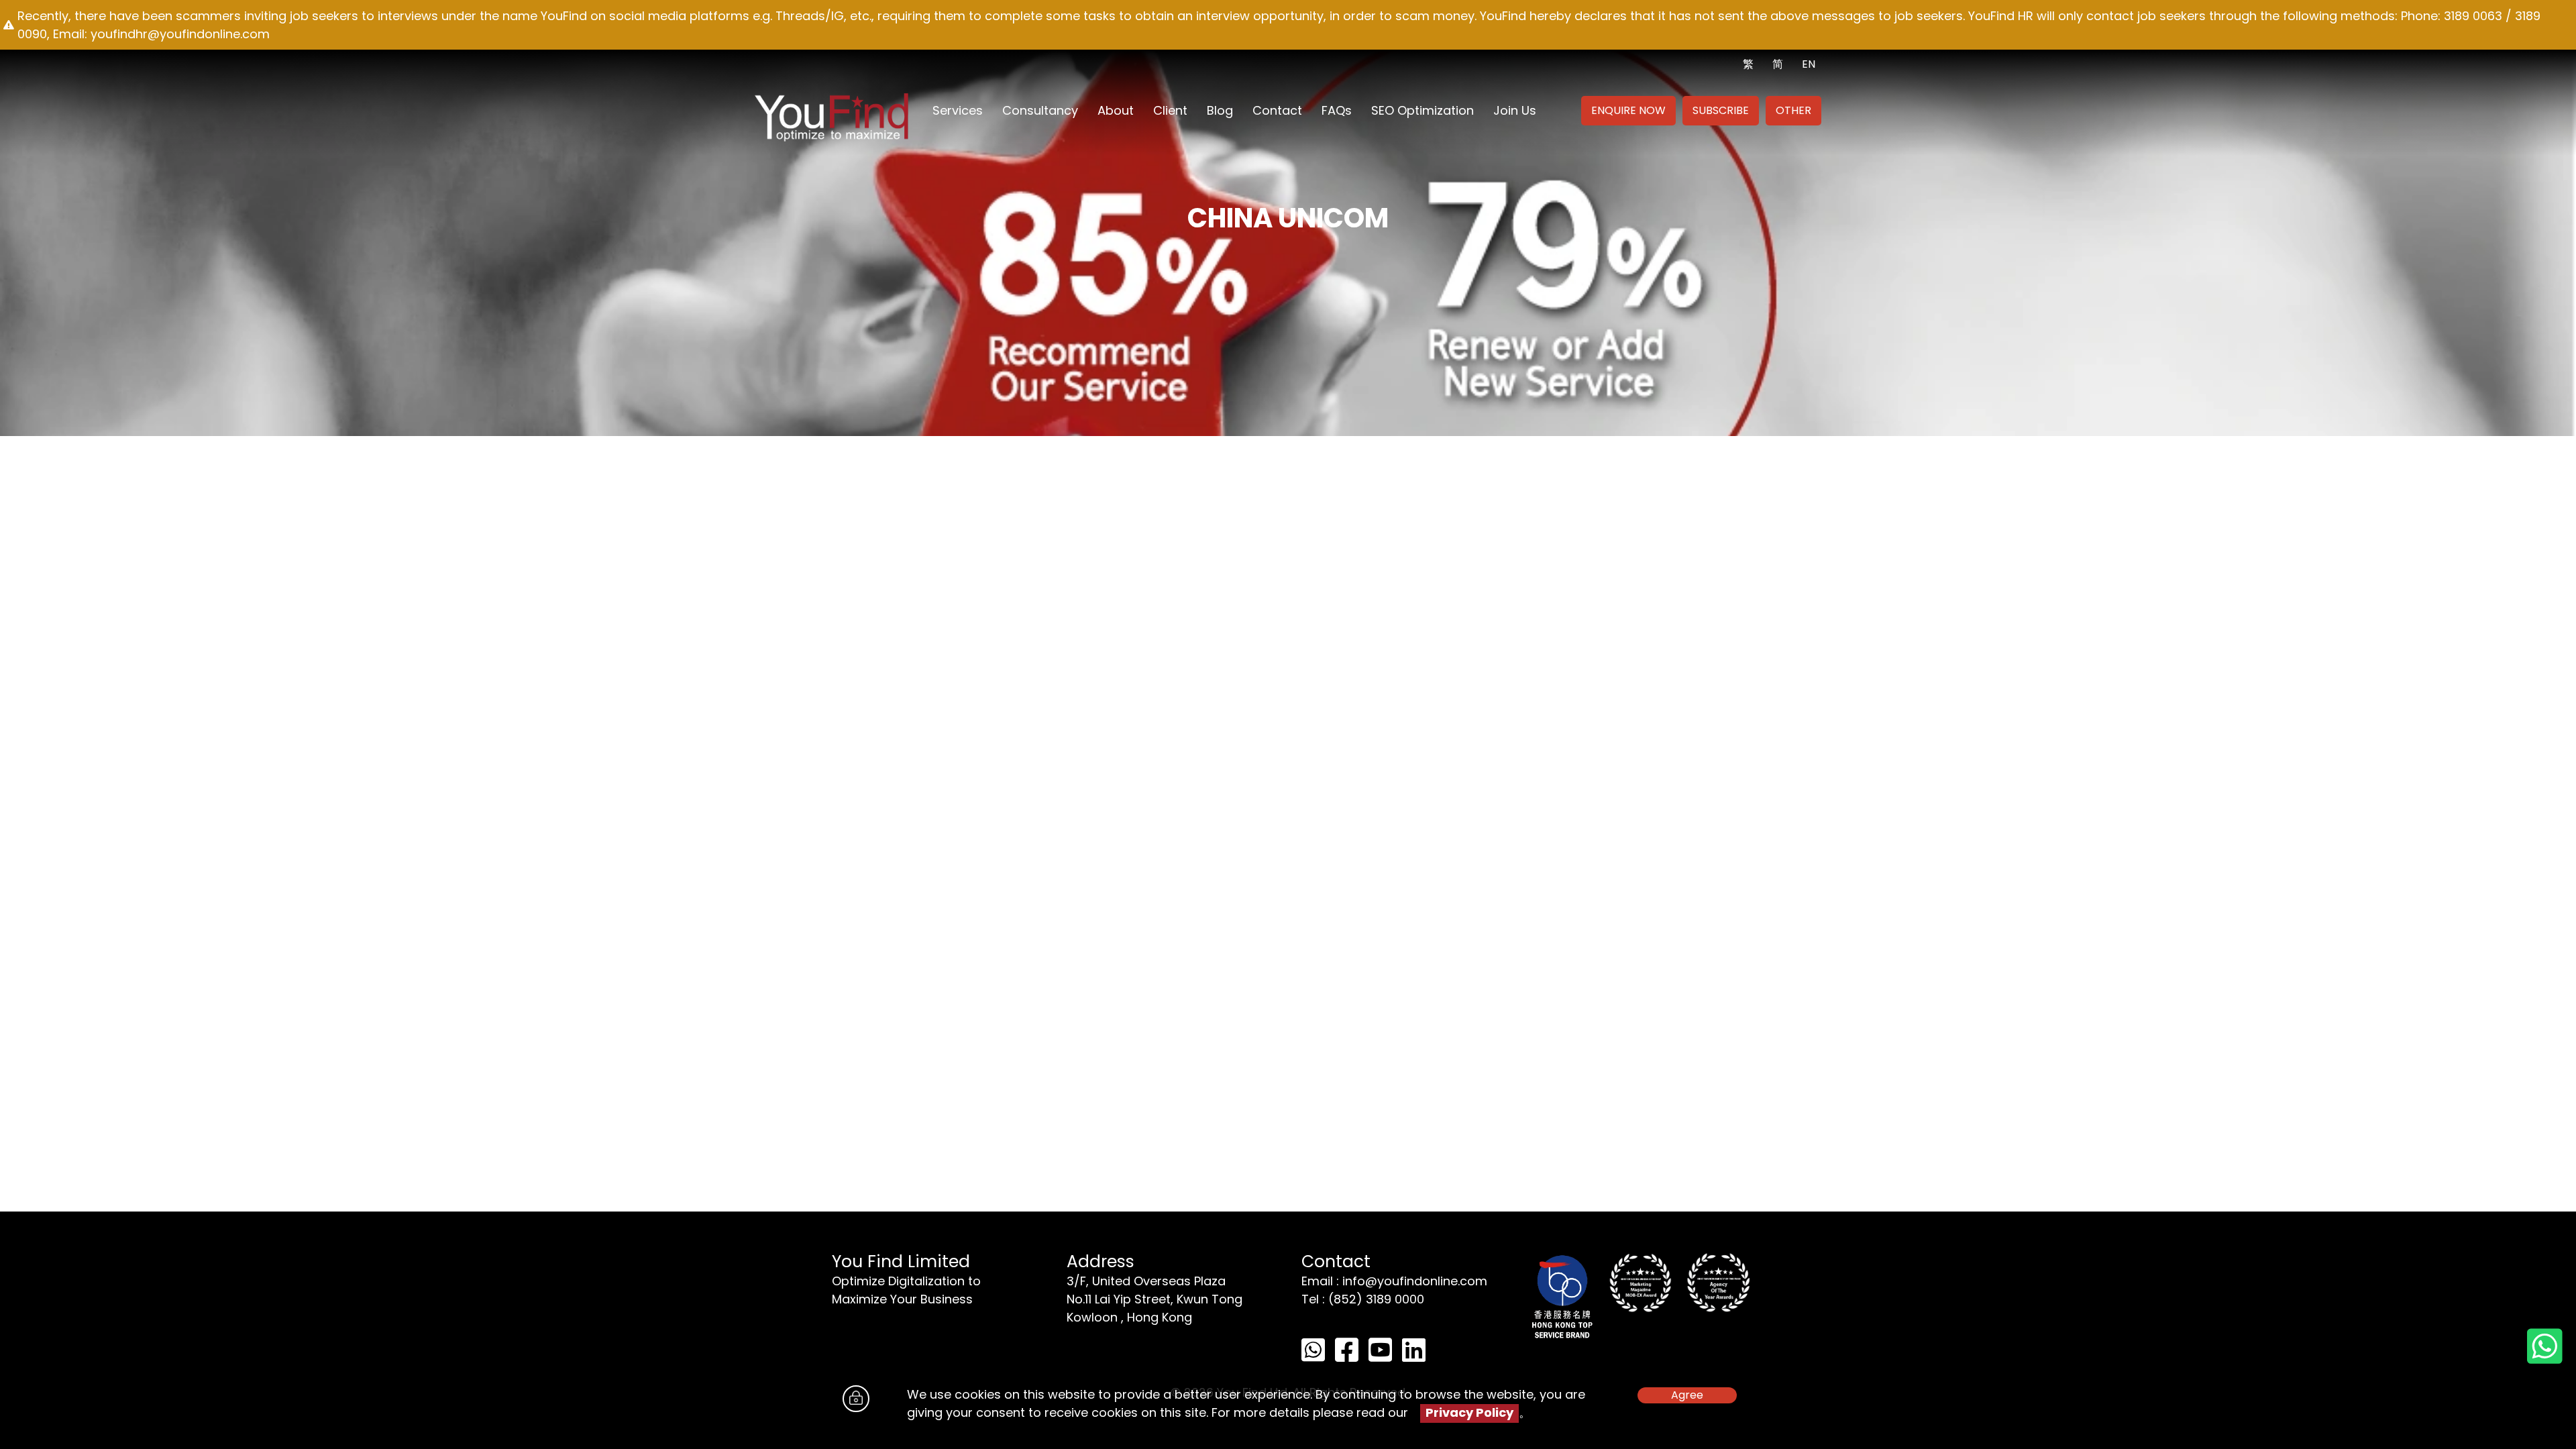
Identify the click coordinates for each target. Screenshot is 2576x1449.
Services (958, 110)
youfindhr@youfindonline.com (180, 34)
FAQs (1337, 110)
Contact (1277, 110)
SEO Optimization (1423, 110)
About (1116, 110)
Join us (1515, 110)
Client (1170, 110)
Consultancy (1040, 110)
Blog (1220, 110)
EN (1809, 64)
